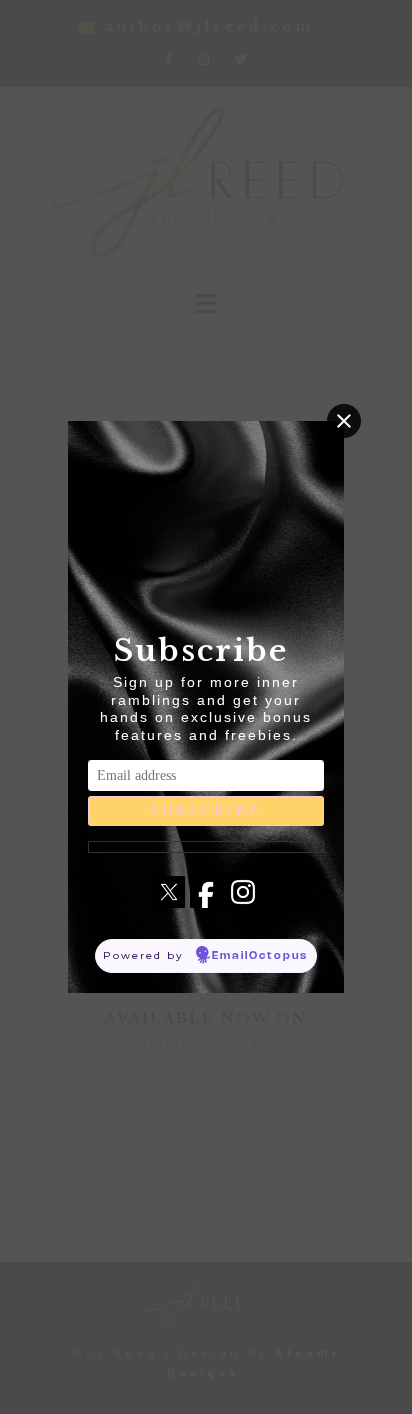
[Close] (344, 421)
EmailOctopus (260, 956)
